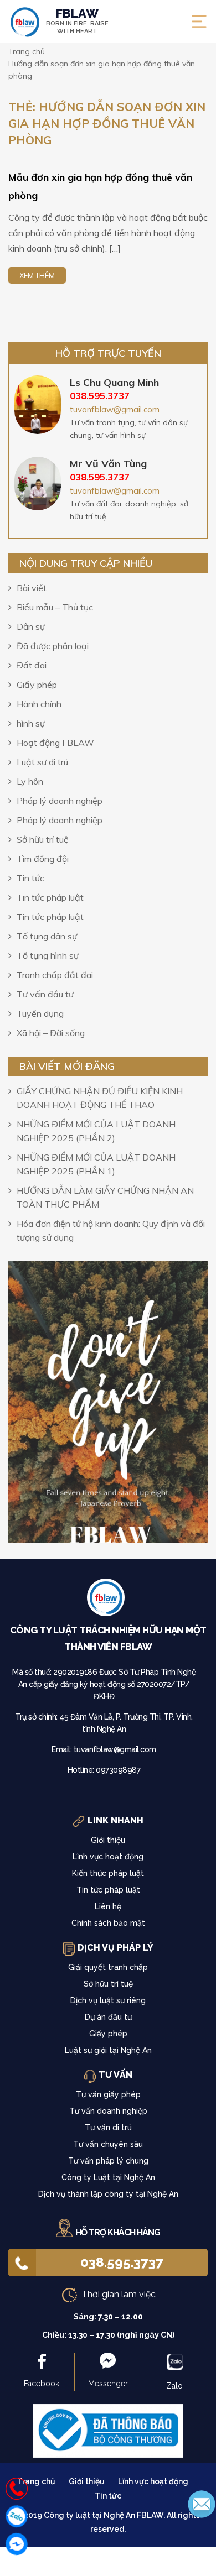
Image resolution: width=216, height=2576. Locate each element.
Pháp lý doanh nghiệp (60, 801)
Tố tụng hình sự (48, 955)
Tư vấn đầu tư (45, 994)
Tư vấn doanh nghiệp (108, 2111)
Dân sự (31, 626)
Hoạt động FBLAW (55, 743)
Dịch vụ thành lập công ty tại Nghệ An (108, 2194)
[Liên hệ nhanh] (17, 2489)
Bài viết (32, 588)
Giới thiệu (108, 1840)
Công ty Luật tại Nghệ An (108, 2177)
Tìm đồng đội (43, 859)
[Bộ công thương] (108, 2430)
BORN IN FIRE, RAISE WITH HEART (77, 21)
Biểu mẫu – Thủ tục (55, 607)
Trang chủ (36, 2481)
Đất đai (32, 665)
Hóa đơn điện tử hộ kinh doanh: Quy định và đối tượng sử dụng (111, 1230)
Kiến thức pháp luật (108, 1873)
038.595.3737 (122, 2262)
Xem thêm (37, 275)
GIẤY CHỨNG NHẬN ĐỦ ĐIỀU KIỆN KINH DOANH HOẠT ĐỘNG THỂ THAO (100, 1098)
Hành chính (39, 704)
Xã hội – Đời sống (51, 1033)
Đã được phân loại (53, 646)
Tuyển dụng (40, 1013)
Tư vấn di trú (108, 2128)
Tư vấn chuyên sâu (108, 2144)
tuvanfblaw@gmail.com (115, 409)
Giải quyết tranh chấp (108, 1967)
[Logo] (108, 1600)
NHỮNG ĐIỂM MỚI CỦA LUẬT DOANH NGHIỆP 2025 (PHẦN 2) (96, 1131)
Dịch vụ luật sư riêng (108, 2000)
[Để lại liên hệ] (202, 2503)
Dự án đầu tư (108, 2017)
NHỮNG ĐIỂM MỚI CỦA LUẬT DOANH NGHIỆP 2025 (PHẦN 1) (96, 1164)
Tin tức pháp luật (50, 897)
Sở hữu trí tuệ (43, 839)
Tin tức (30, 878)
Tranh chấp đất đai (55, 975)
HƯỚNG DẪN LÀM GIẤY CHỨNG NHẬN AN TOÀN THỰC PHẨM (105, 1197)
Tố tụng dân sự (47, 936)
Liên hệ (108, 1906)
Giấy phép (37, 685)
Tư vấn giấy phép (108, 2094)
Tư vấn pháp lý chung (108, 2161)
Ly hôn (30, 781)
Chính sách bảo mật (108, 1923)
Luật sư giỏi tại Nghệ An (108, 2050)
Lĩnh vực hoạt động (108, 1857)
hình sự (31, 723)
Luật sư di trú (42, 762)
